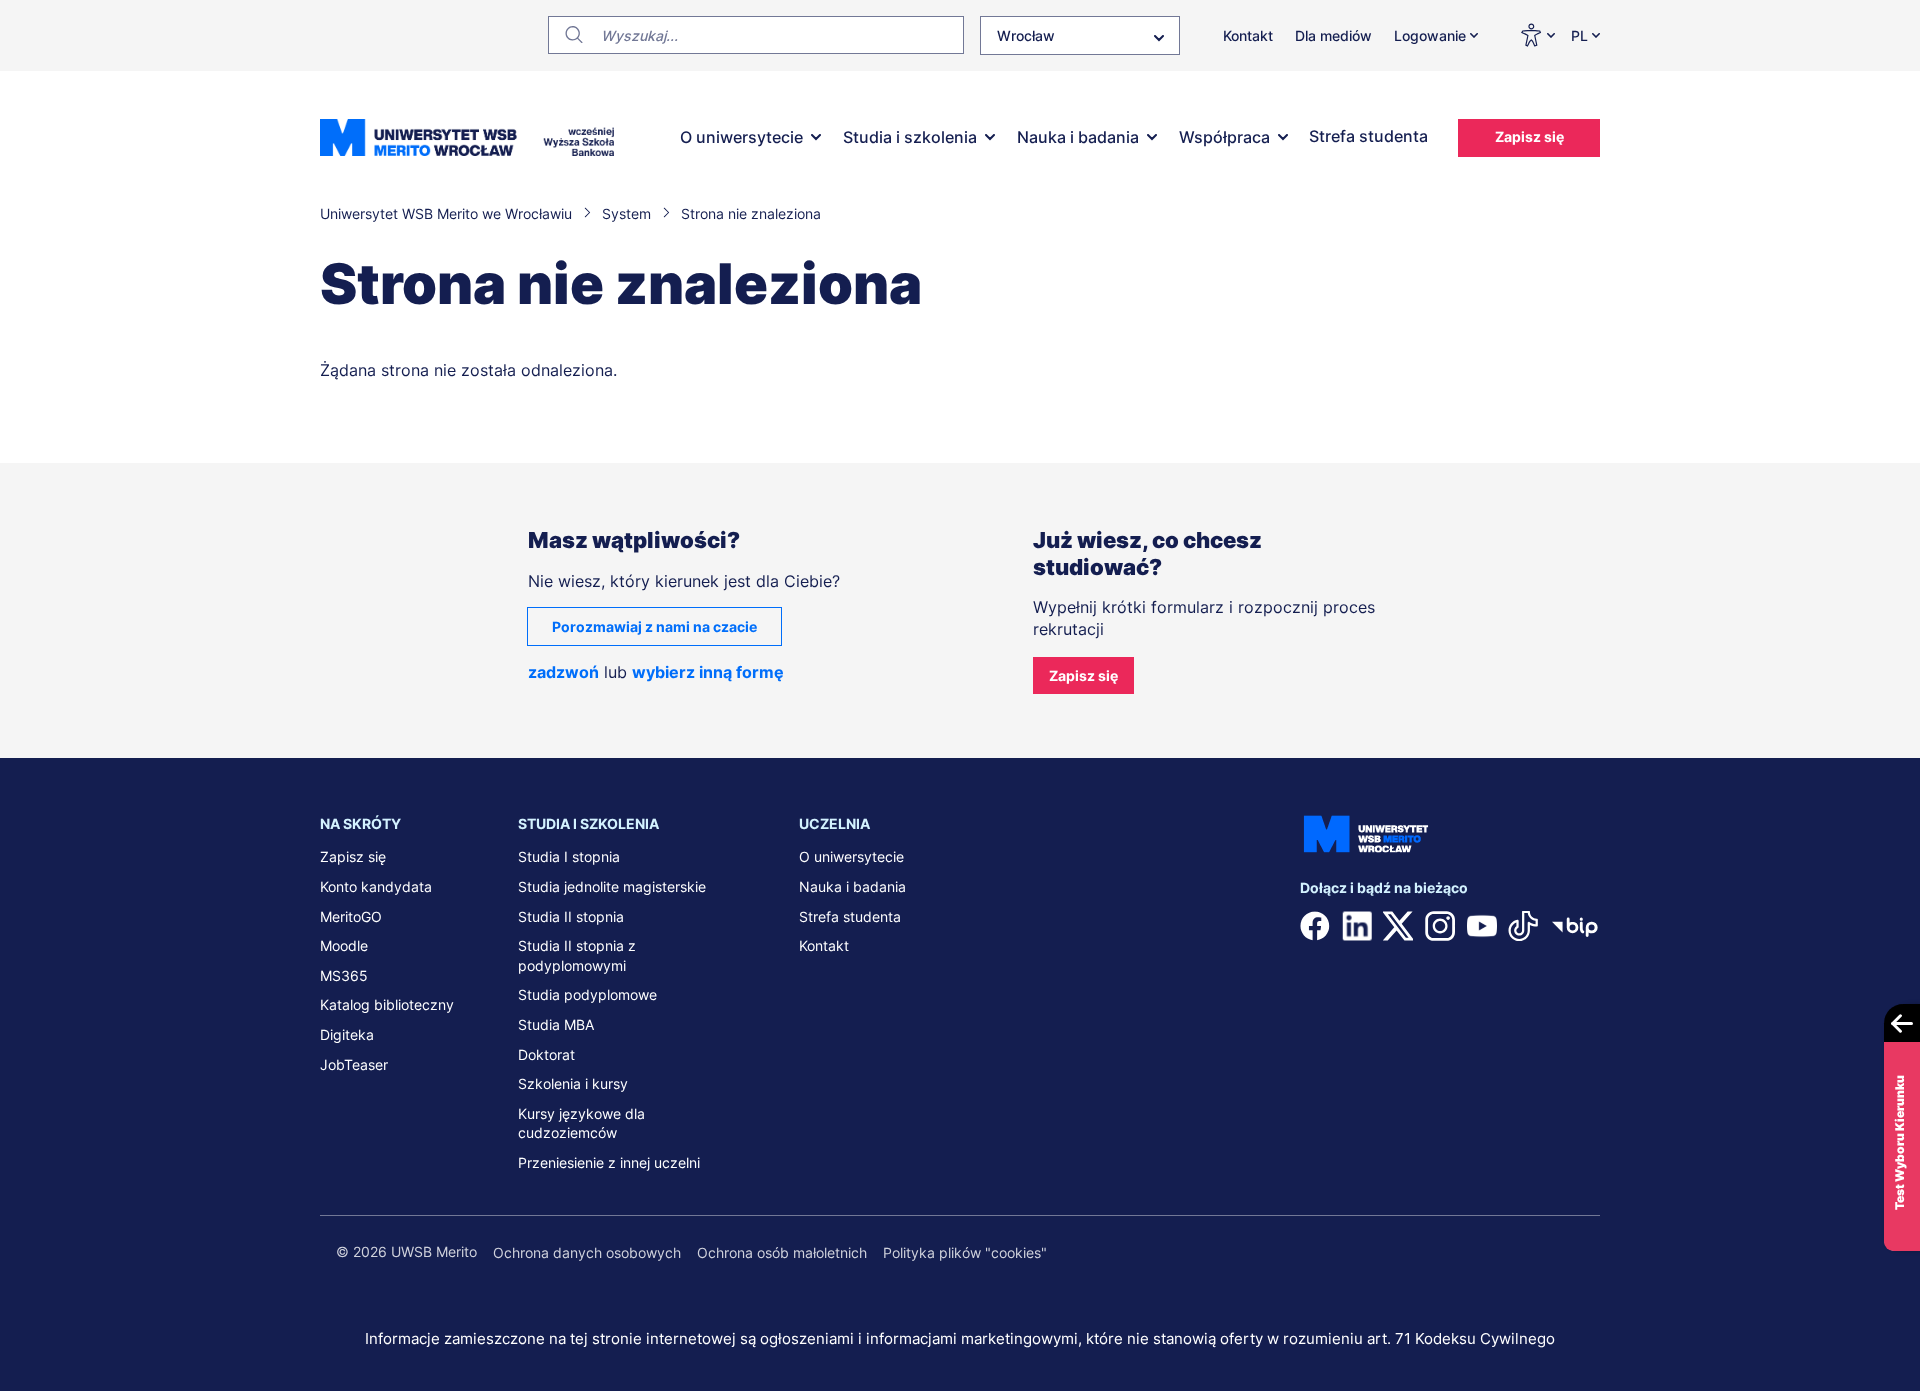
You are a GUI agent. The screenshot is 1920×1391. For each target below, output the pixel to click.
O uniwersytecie (741, 137)
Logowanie (1430, 35)
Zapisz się (1529, 136)
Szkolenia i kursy (573, 1083)
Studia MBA (556, 1024)
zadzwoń (563, 672)
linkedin (1357, 926)
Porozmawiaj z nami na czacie (654, 626)
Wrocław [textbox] (1026, 35)
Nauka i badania (1078, 137)
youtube (1482, 926)
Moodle (344, 945)
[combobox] (1080, 35)
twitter (1398, 926)
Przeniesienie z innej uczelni (609, 1162)
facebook (1315, 926)
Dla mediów (1333, 35)
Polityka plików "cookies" (965, 1252)
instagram (1440, 926)
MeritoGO (351, 916)
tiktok (1523, 926)
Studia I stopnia (569, 856)
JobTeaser (354, 1064)
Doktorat (546, 1054)
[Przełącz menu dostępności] (1537, 35)
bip (1575, 926)
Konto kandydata (376, 886)
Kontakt (1248, 35)
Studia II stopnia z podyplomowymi (577, 955)
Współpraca (1224, 137)
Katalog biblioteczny (387, 1004)
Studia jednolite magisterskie (612, 886)
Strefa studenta (1368, 136)
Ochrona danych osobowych (587, 1252)
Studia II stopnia (571, 916)
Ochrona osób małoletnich (782, 1252)
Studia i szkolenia (910, 137)
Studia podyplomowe (587, 994)
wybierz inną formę (708, 672)
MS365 (344, 975)
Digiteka (347, 1034)
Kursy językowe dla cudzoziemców (581, 1123)
